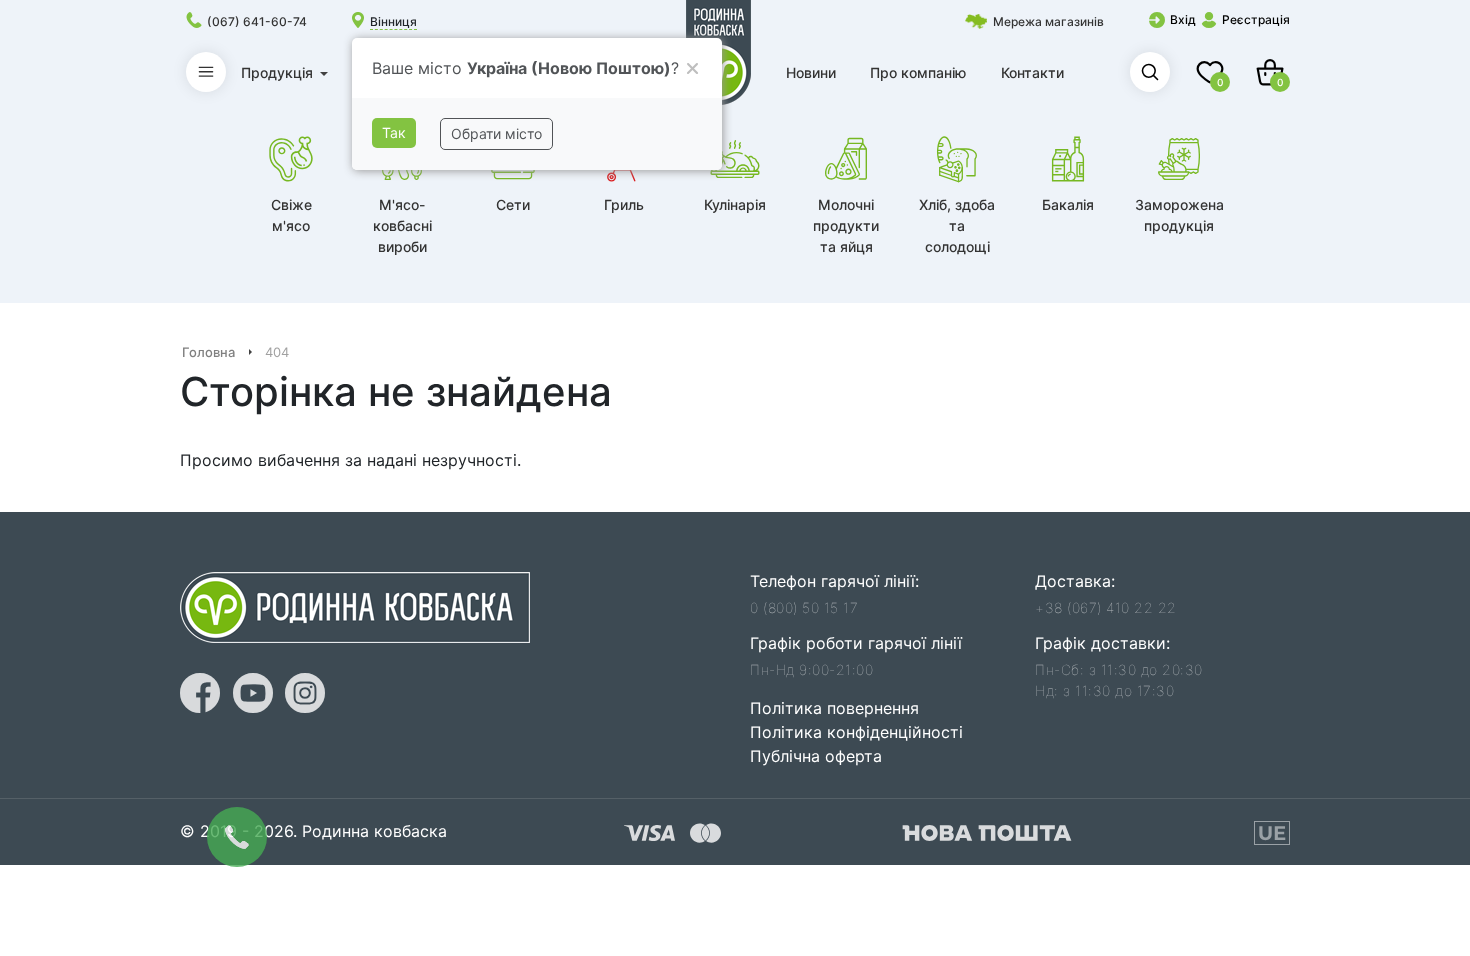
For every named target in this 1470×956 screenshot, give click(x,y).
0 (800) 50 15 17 (804, 607)
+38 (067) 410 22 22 (1106, 607)
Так (394, 132)
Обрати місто (496, 133)
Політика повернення (834, 708)
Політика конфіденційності (856, 732)
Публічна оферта (816, 756)
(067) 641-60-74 (257, 21)
